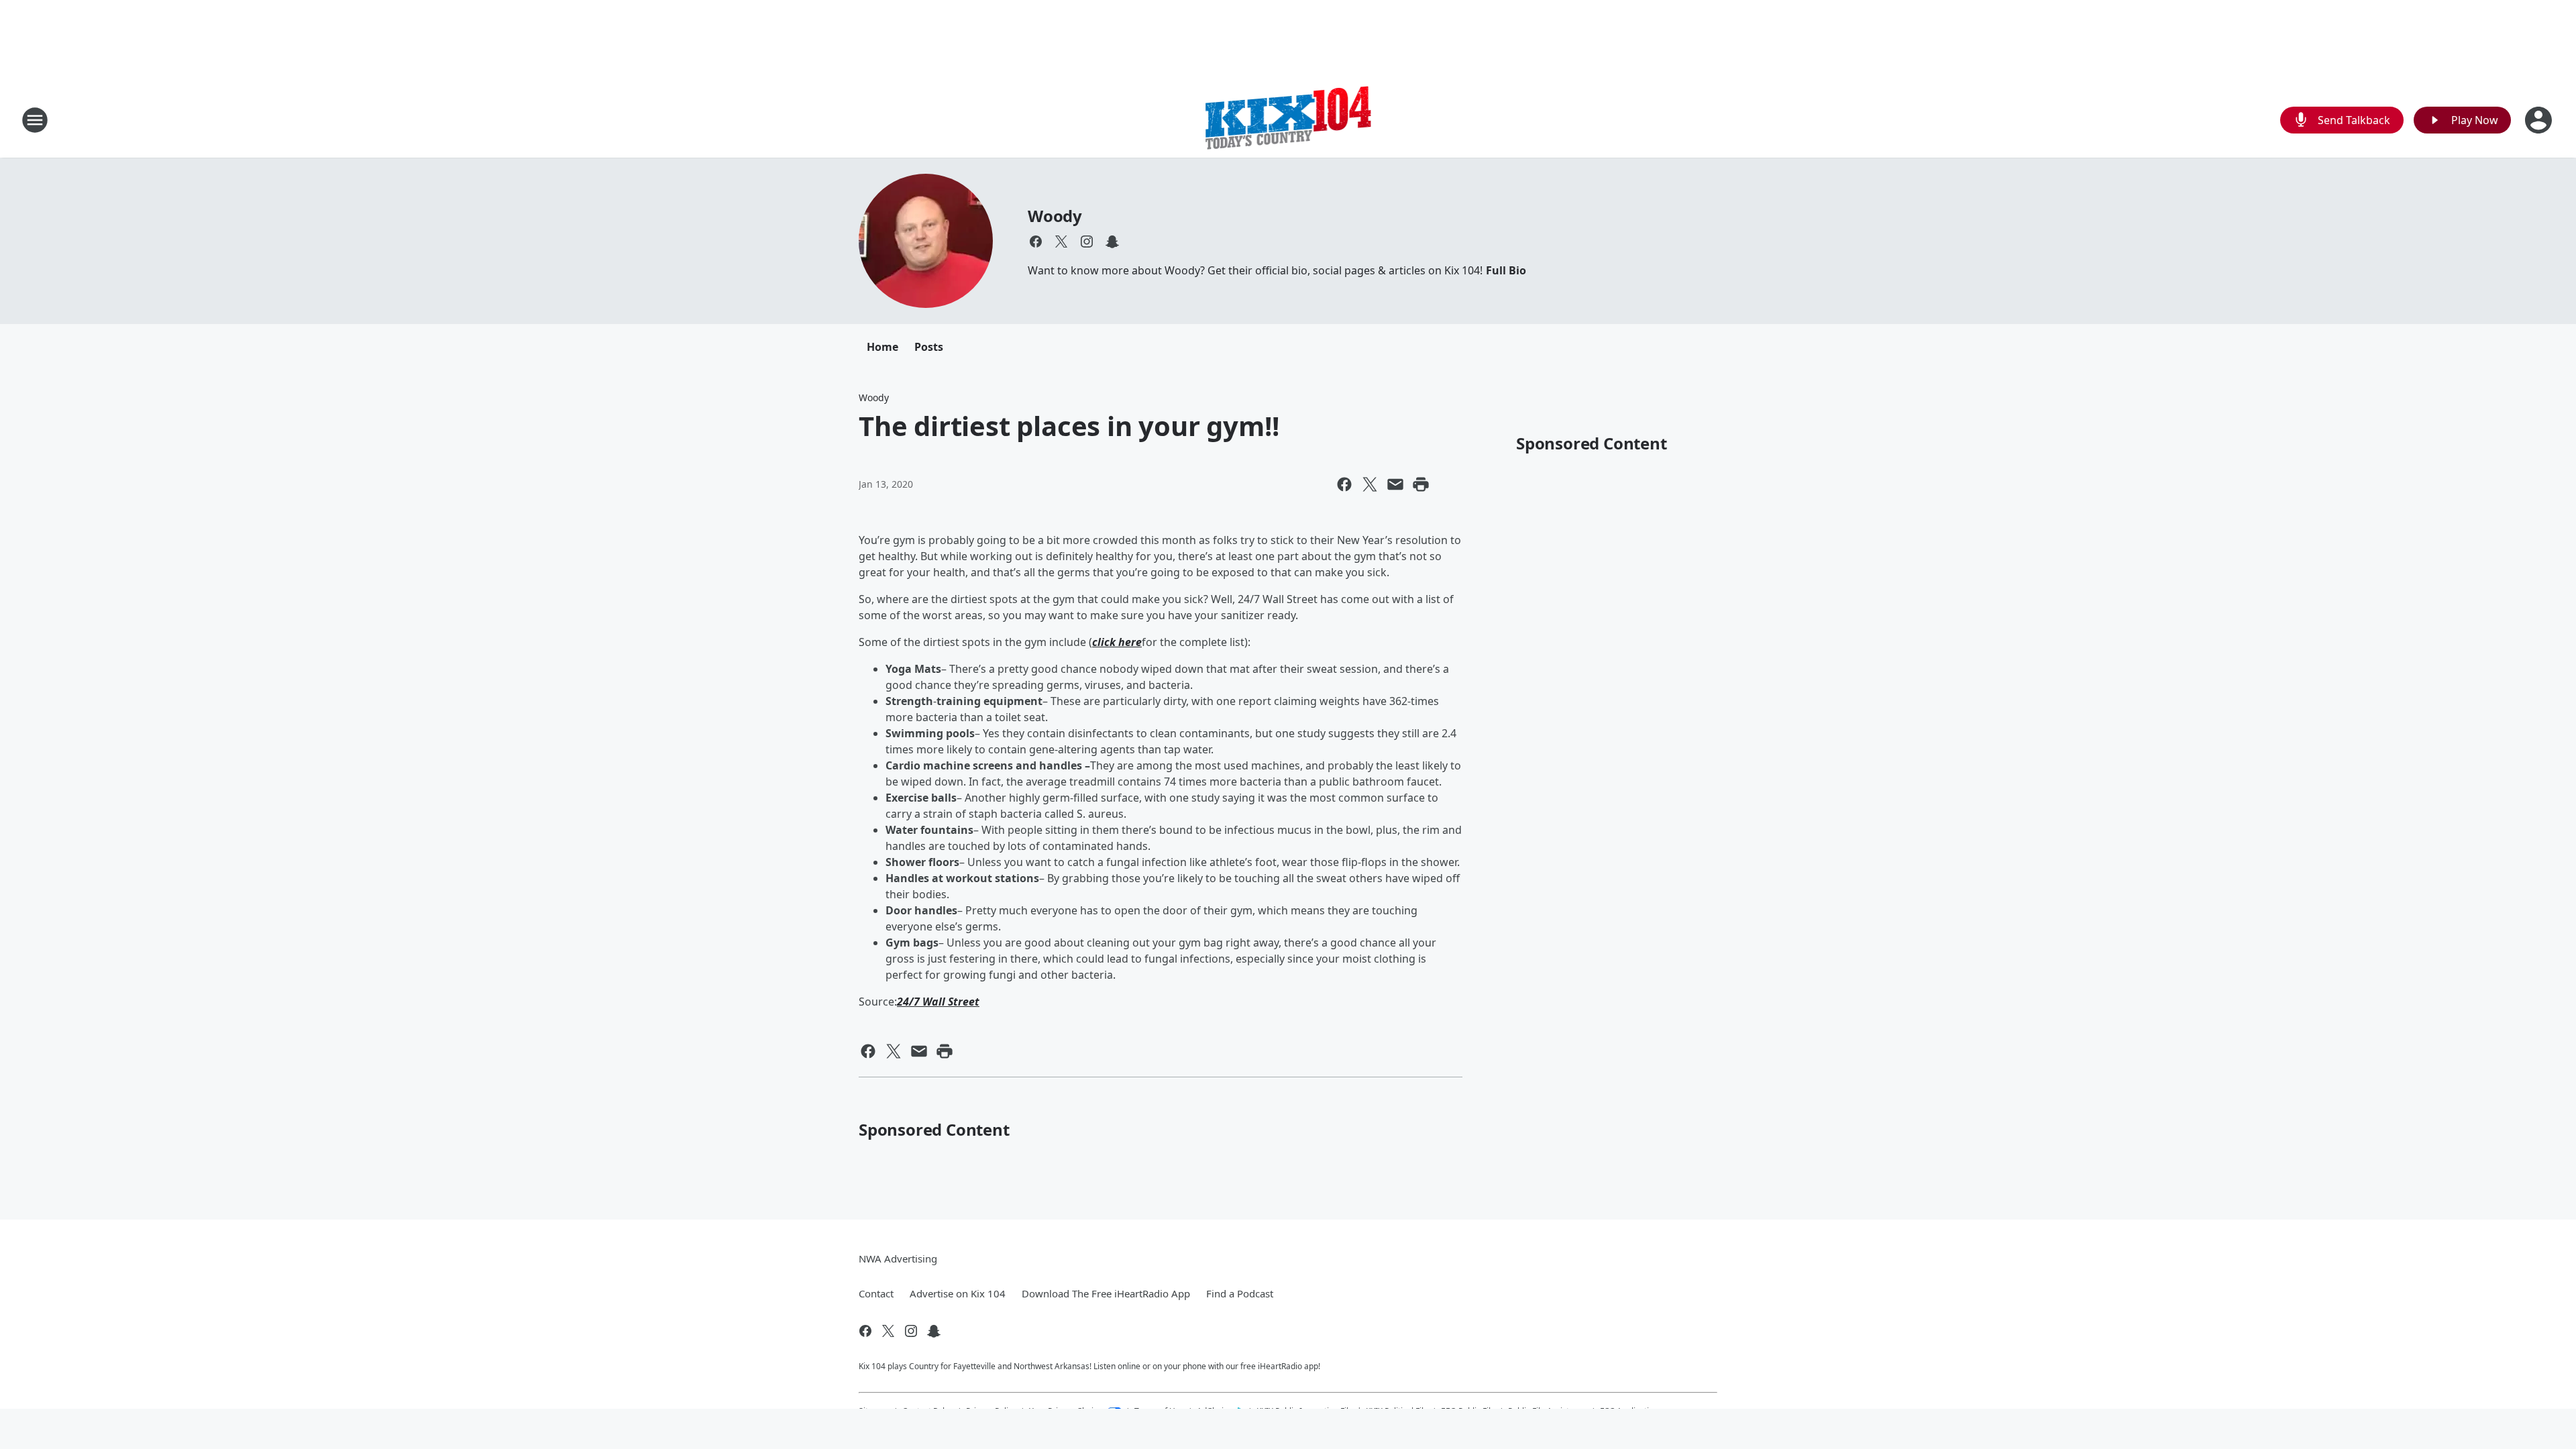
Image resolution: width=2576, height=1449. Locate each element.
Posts (929, 347)
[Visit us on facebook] (1036, 241)
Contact (876, 1293)
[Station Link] (1288, 120)
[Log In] (2540, 120)
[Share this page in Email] (1395, 484)
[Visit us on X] (1061, 241)
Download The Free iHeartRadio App (1106, 1293)
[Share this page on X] (1370, 484)
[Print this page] (1421, 484)
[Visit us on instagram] (1087, 241)
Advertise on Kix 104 (958, 1293)
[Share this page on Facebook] (1344, 484)
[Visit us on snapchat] (1112, 241)
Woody (1055, 216)
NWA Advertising (898, 1258)
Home (882, 347)
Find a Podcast (1240, 1293)
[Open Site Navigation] (35, 120)
